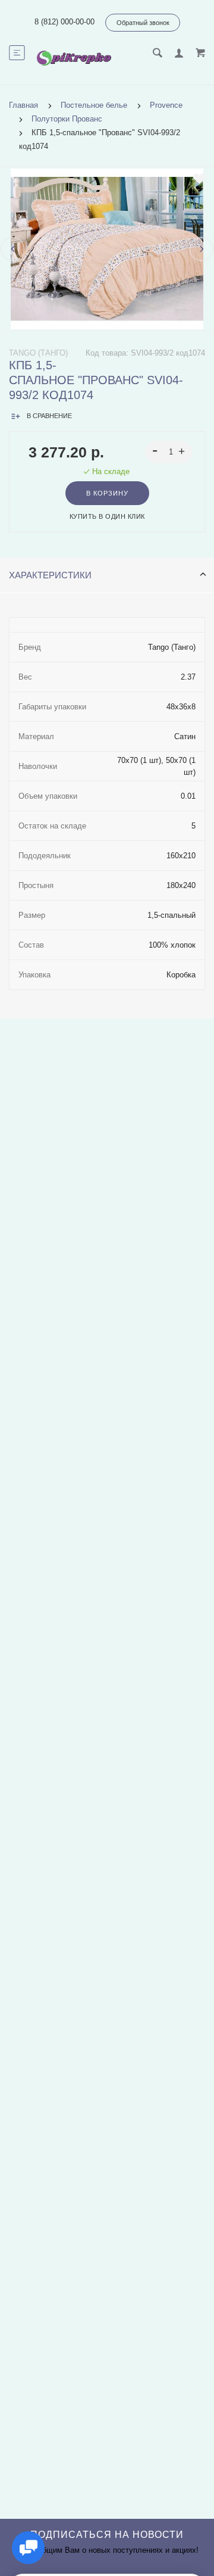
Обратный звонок (143, 23)
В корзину (107, 493)
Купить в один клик (107, 516)
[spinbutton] (169, 452)
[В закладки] (199, 179)
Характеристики (50, 575)
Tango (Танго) (38, 353)
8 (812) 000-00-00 (64, 22)
